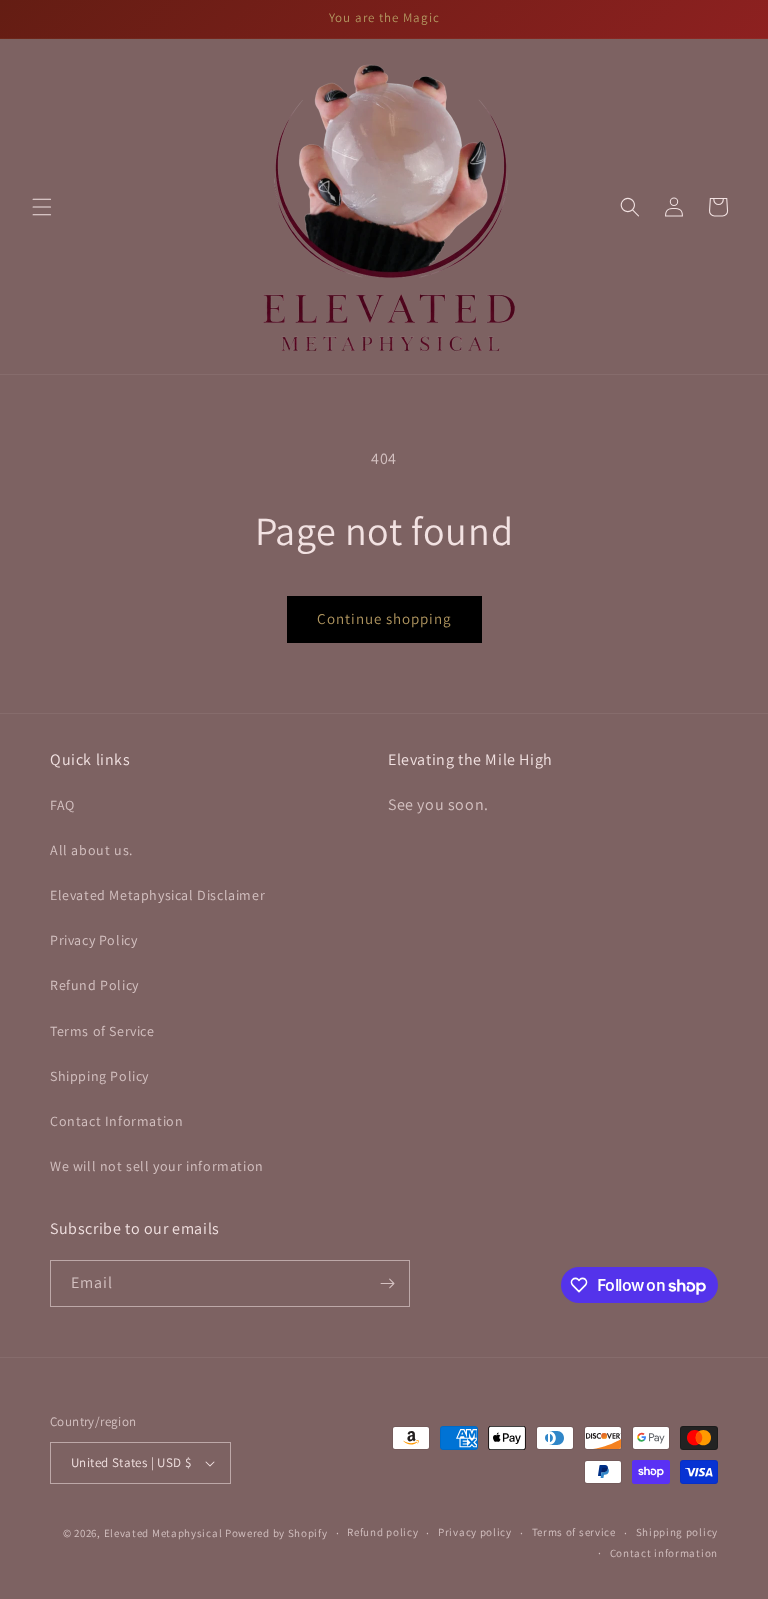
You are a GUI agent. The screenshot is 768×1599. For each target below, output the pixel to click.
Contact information (664, 1553)
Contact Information (116, 1121)
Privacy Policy (93, 940)
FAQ (62, 805)
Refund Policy (94, 985)
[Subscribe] (387, 1283)
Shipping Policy (99, 1076)
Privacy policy (475, 1532)
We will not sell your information (157, 1166)
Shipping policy (677, 1532)
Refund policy (382, 1532)
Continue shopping (384, 618)
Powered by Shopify (276, 1533)
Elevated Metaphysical (164, 1533)
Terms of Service (102, 1031)
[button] (42, 207)
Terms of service (574, 1532)
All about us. (91, 850)
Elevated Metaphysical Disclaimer (157, 895)
